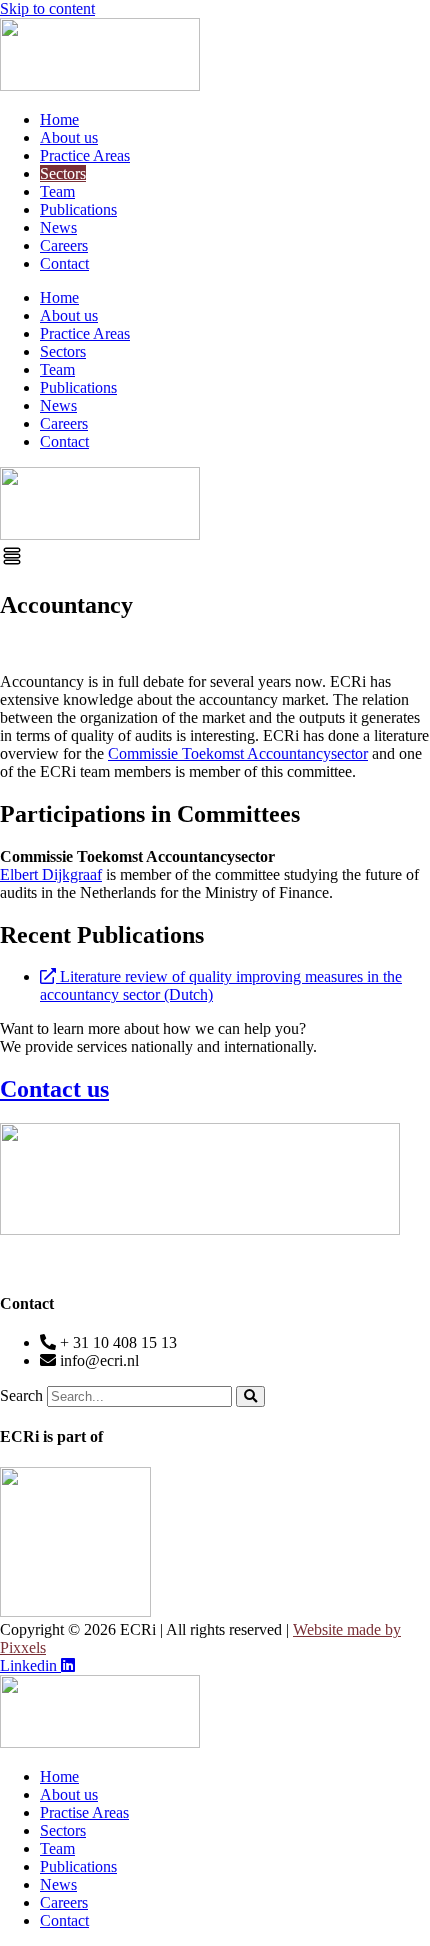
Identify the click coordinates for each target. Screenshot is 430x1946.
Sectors (63, 173)
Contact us (54, 1089)
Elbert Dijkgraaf (51, 874)
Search (21, 1395)
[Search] (250, 1396)
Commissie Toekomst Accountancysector (238, 753)
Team (57, 191)
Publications (78, 209)
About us (69, 137)
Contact (64, 263)
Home (59, 119)
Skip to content (47, 8)
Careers (64, 245)
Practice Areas (85, 155)
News (58, 227)
